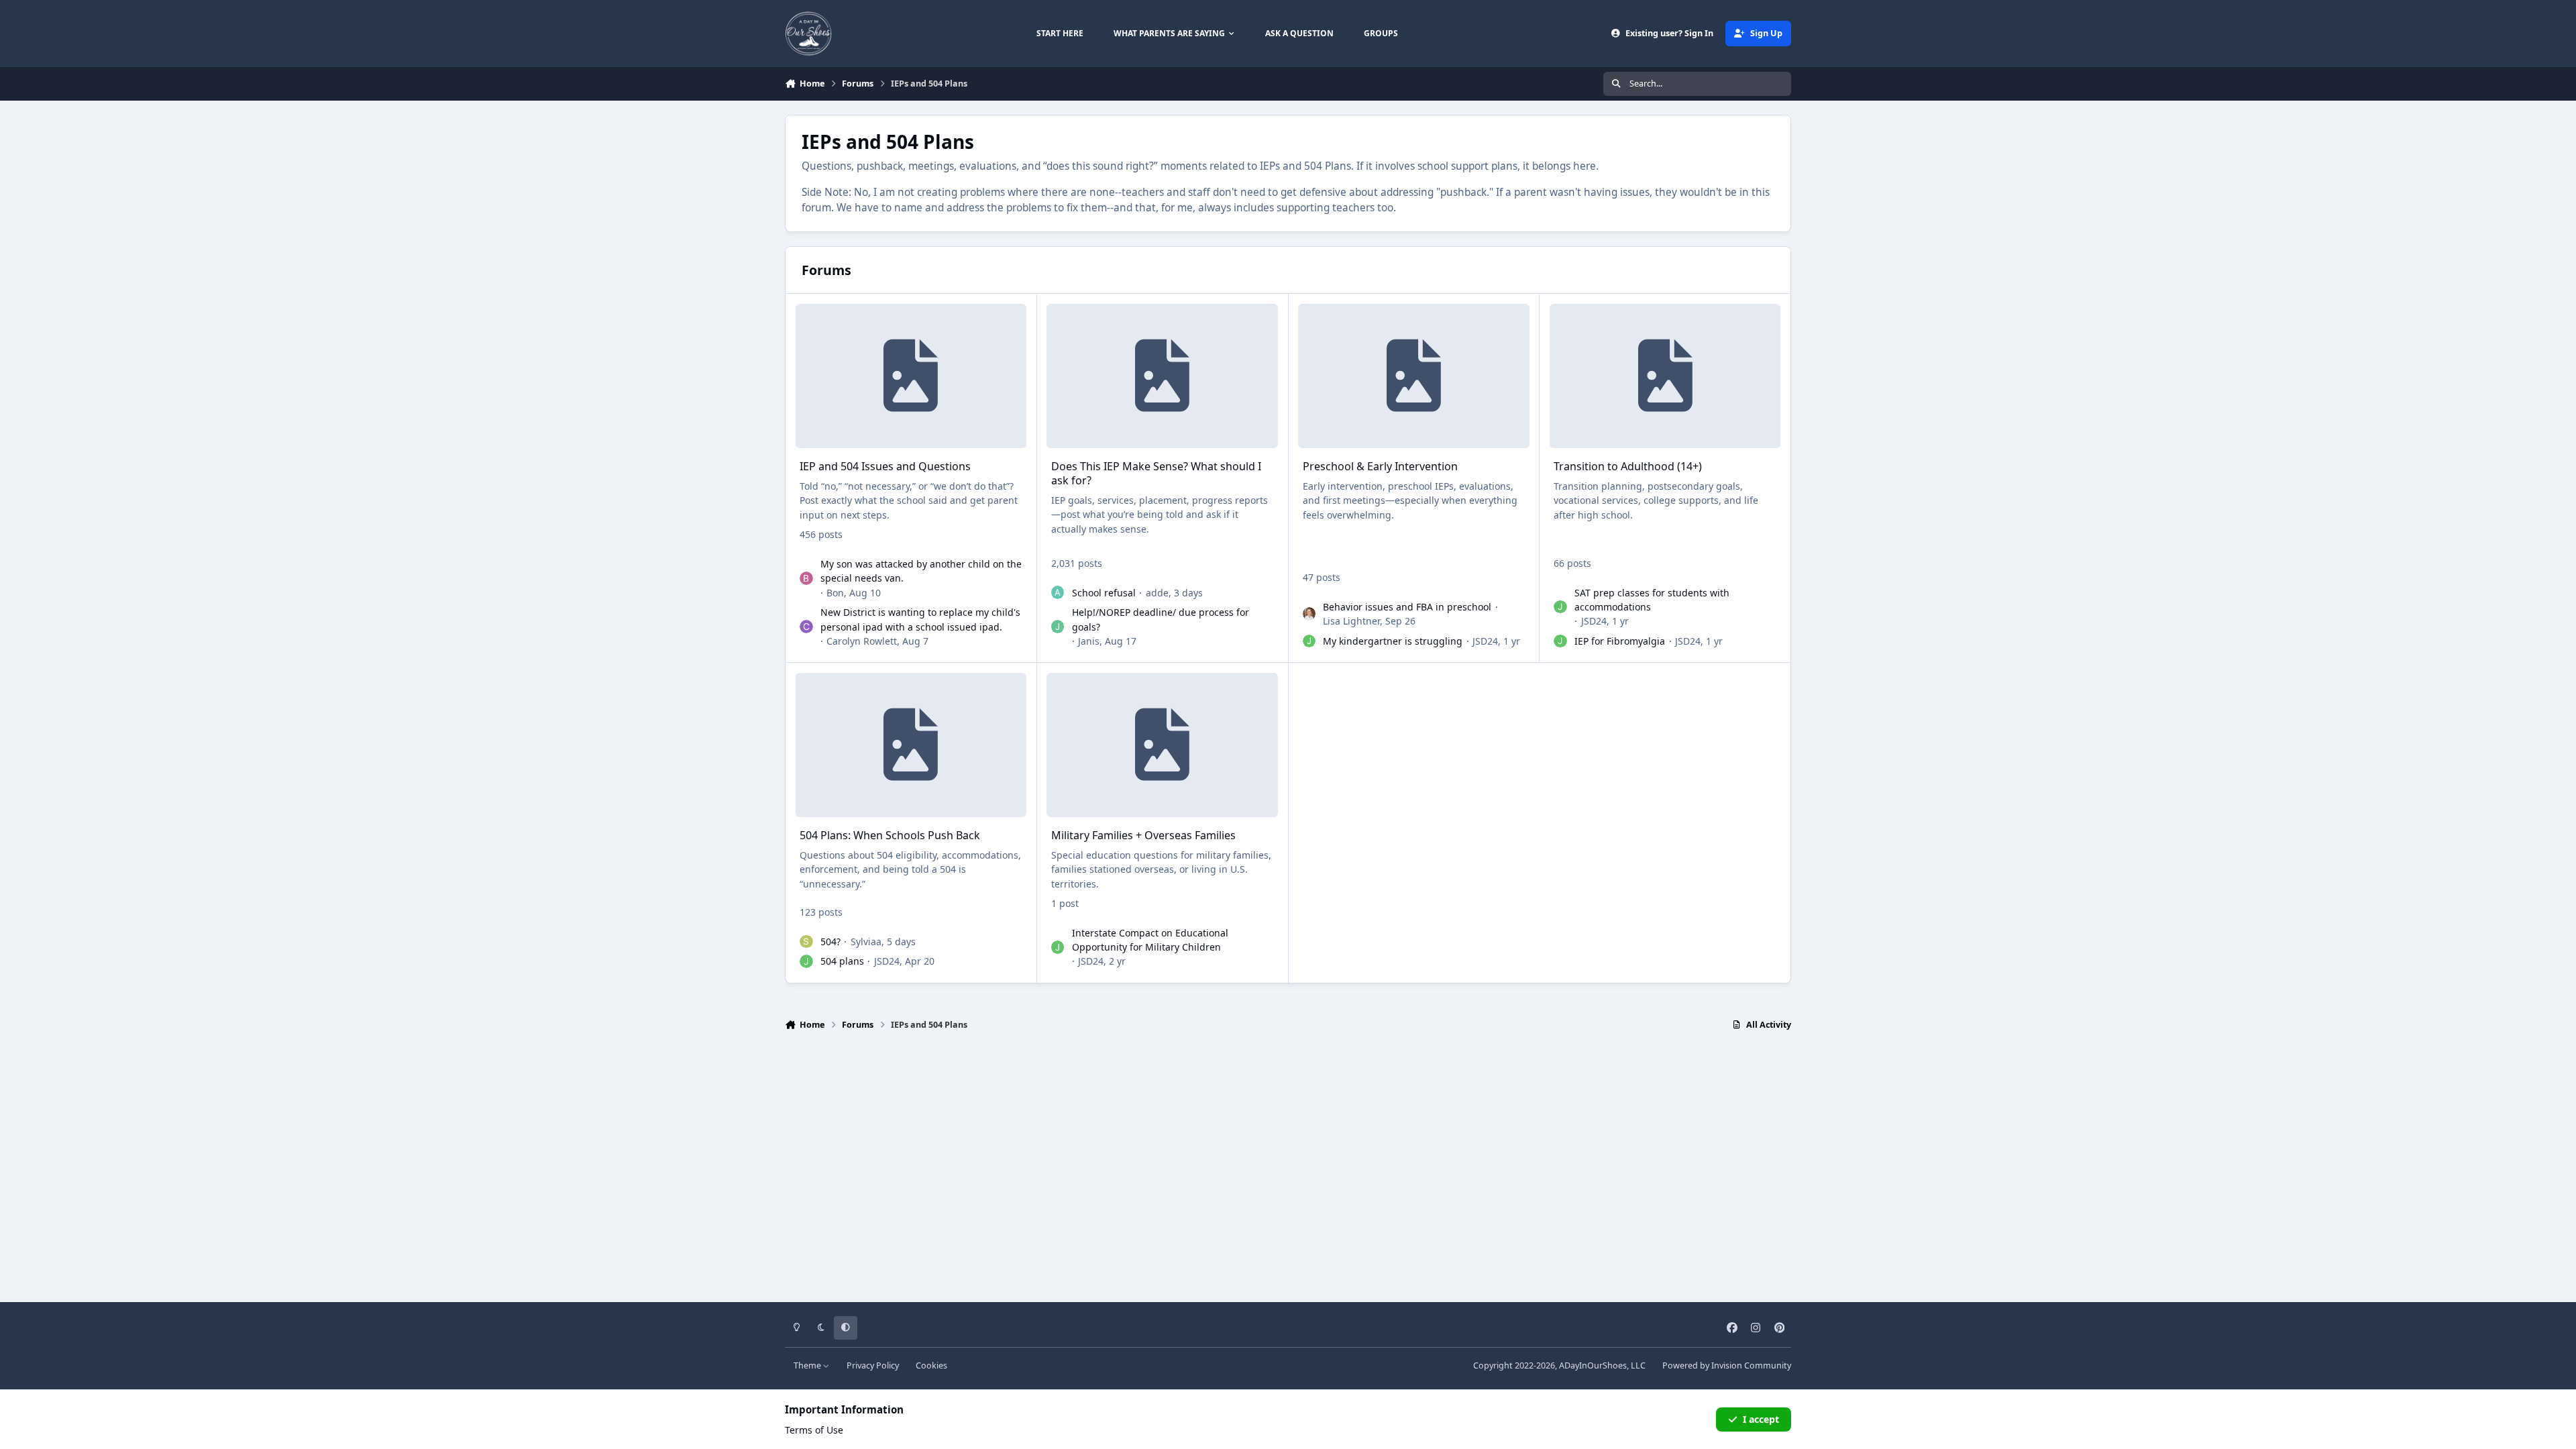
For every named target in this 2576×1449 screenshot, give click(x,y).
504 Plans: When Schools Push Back (890, 835)
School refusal (1104, 593)
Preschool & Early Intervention (1380, 466)
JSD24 (1485, 641)
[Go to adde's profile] (1058, 592)
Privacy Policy (873, 1365)
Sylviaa (866, 942)
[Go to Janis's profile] (1058, 627)
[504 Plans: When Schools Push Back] (911, 745)
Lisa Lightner (1351, 621)
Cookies (931, 1365)
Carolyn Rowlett (862, 641)
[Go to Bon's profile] (806, 578)
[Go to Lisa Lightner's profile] (1309, 614)
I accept (1761, 1419)
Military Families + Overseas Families (1143, 835)
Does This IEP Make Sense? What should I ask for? (1156, 473)
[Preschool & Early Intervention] (1413, 376)
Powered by (1727, 1365)
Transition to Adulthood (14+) (1628, 466)
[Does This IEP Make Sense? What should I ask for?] (1162, 376)
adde (1157, 593)
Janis (1089, 641)
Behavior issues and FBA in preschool (1407, 607)
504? (830, 942)
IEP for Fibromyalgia (1620, 641)
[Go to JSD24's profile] (1309, 641)
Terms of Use (814, 1430)
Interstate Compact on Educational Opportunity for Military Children (1150, 940)
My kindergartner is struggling (1393, 641)
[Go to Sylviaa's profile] (806, 942)
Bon (835, 593)
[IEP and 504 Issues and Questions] (911, 376)
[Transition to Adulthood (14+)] (1665, 376)
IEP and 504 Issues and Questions (885, 466)
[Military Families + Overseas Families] (1162, 745)
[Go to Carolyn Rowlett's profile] (806, 627)
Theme (808, 1365)
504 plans (842, 961)
